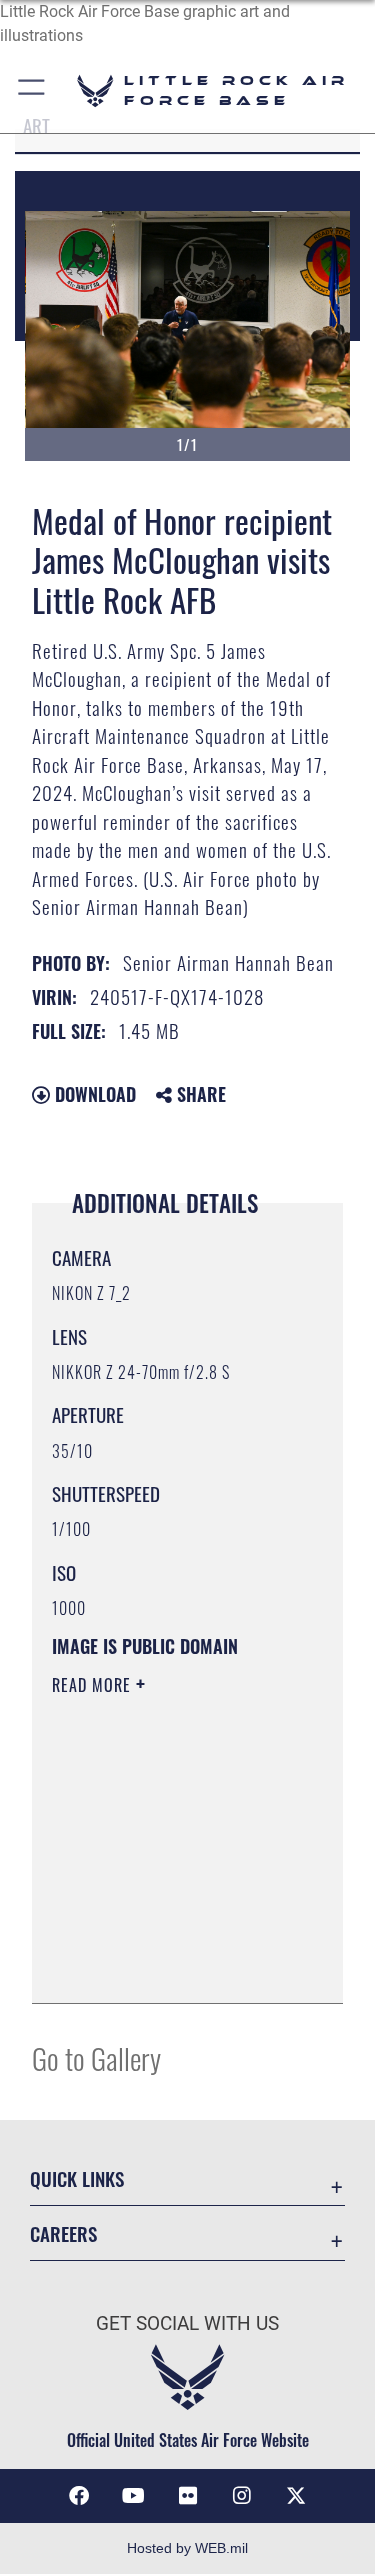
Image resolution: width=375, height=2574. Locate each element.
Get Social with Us (187, 2323)
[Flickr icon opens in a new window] (188, 2496)
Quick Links (77, 2178)
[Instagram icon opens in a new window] (242, 2496)
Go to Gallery (96, 2057)
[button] (32, 90)
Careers (63, 2233)
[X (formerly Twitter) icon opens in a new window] (296, 2496)
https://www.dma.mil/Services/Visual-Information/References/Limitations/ (173, 1966)
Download (93, 1094)
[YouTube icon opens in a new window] (133, 2496)
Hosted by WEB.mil (187, 2548)
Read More (94, 1685)
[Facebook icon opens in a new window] (79, 2496)
